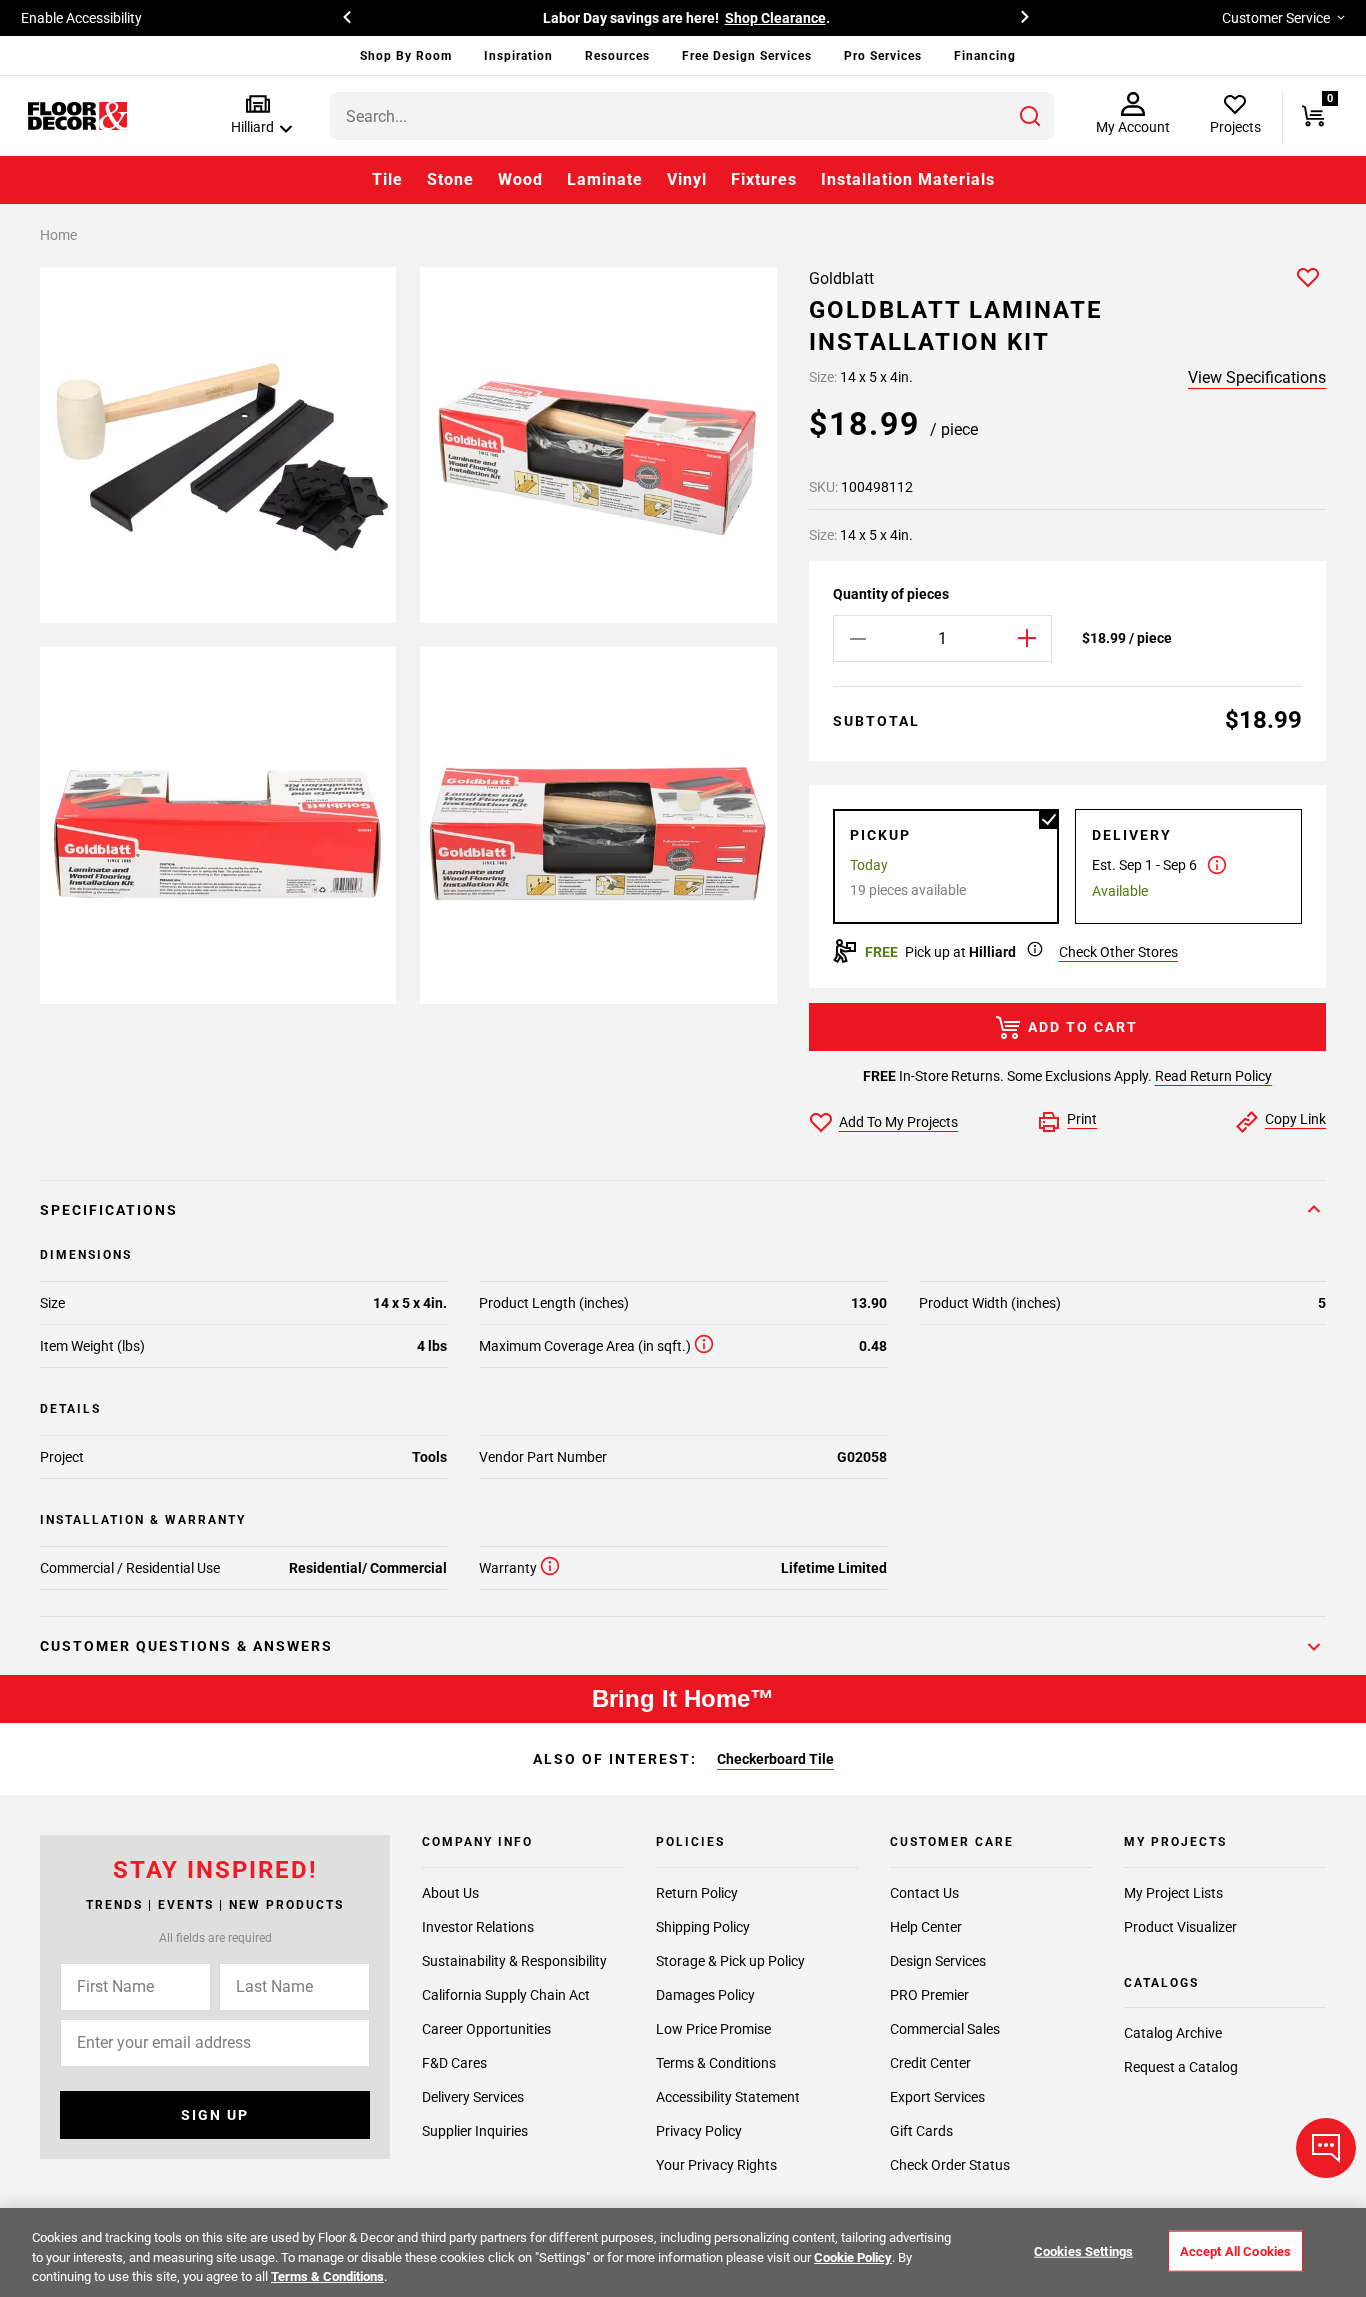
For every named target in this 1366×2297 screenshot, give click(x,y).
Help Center (926, 1927)
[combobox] (692, 116)
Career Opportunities (486, 2029)
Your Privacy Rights (716, 2165)
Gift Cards (921, 2131)
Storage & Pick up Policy (730, 1961)
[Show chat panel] (1326, 2148)
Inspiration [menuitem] (518, 56)
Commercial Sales (945, 2029)
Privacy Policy (699, 2131)
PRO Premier (929, 1995)
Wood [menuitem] (520, 179)
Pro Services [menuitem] (883, 56)
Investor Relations (478, 1927)
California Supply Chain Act (506, 1995)
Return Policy (697, 1893)
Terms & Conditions (716, 2063)
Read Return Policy (1213, 1076)
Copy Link (1295, 1119)
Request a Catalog (1181, 2067)
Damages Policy (705, 1995)
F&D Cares (454, 2063)
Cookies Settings (1083, 2250)
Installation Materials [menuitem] (908, 179)
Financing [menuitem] (985, 56)
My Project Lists (1173, 1893)
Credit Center (930, 2063)
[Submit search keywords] (1030, 116)
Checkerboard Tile (775, 1759)
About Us (450, 1893)
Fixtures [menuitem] (764, 179)
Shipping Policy (703, 1927)
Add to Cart (1083, 1027)
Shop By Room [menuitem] (406, 56)
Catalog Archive (1173, 2033)
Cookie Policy (853, 2257)
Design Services (938, 1961)
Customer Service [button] (1276, 18)
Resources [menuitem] (617, 56)
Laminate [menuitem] (605, 179)
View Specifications (1257, 377)
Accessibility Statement (728, 2097)
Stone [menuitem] (450, 179)
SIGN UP (215, 2115)
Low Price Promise (713, 2029)
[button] (257, 115)
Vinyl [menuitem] (687, 179)
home (58, 235)
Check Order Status (950, 2165)
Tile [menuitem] (387, 179)
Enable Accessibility (81, 18)
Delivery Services (473, 2097)
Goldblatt (841, 278)
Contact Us (924, 1893)
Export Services (937, 2097)
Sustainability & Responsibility (514, 1961)
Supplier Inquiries (475, 2131)
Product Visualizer (1180, 1927)
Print (1082, 1119)
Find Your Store (884, 18)
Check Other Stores (1118, 952)
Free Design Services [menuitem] (747, 56)
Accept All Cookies (1235, 2250)
